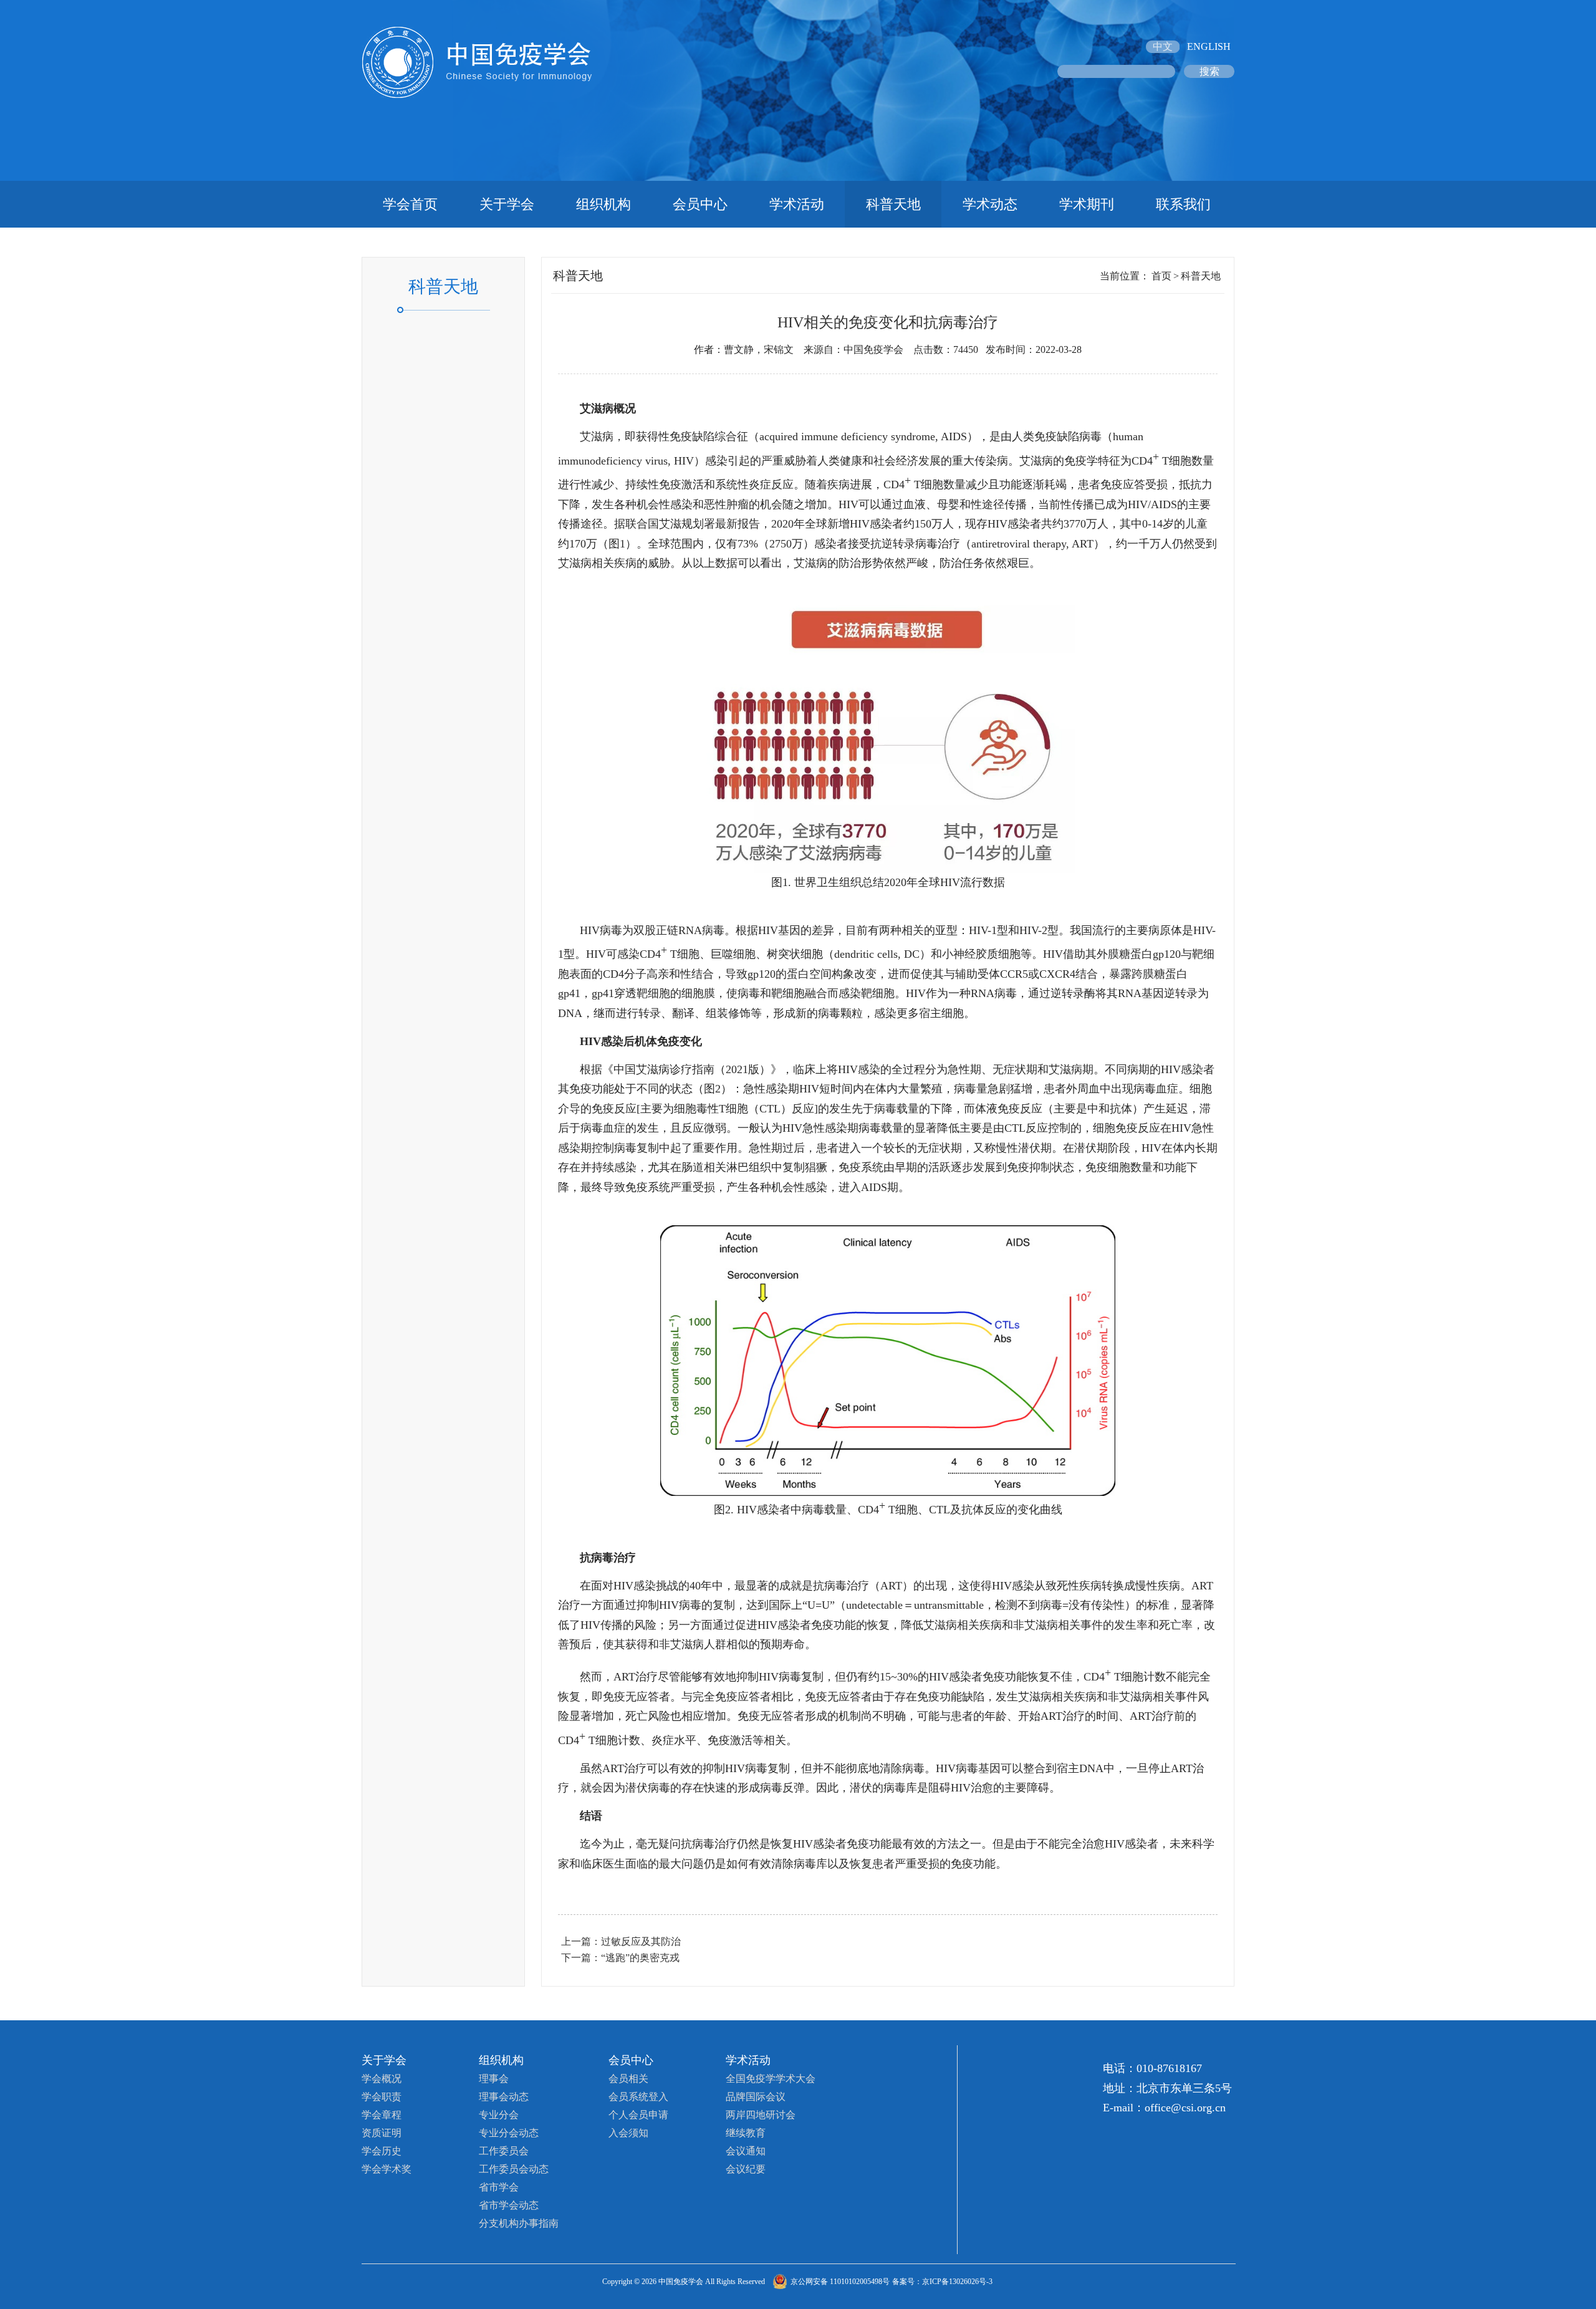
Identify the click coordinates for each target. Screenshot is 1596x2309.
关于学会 (507, 204)
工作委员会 (504, 2151)
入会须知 (628, 2133)
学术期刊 (1087, 204)
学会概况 (382, 2079)
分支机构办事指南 (519, 2223)
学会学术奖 (387, 2169)
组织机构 (603, 204)
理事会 (494, 2079)
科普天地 (893, 204)
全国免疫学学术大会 (771, 2079)
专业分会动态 (509, 2133)
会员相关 (628, 2079)
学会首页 (410, 204)
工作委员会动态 (514, 2169)
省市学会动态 (509, 2205)
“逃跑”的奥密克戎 (640, 1958)
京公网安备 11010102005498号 (840, 2282)
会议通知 (746, 2151)
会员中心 (700, 204)
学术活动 (797, 204)
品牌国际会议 (756, 2097)
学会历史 (382, 2151)
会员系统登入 (638, 2097)
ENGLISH (1209, 46)
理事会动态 (504, 2097)
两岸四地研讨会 (761, 2115)
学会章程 (382, 2115)
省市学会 (499, 2187)
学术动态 (990, 204)
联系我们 (1183, 204)
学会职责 (382, 2097)
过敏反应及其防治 (641, 1941)
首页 (1161, 276)
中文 (1163, 46)
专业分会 (499, 2115)
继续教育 (746, 2133)
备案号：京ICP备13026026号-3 (942, 2282)
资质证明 (382, 2133)
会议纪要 (746, 2169)
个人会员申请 (638, 2115)
